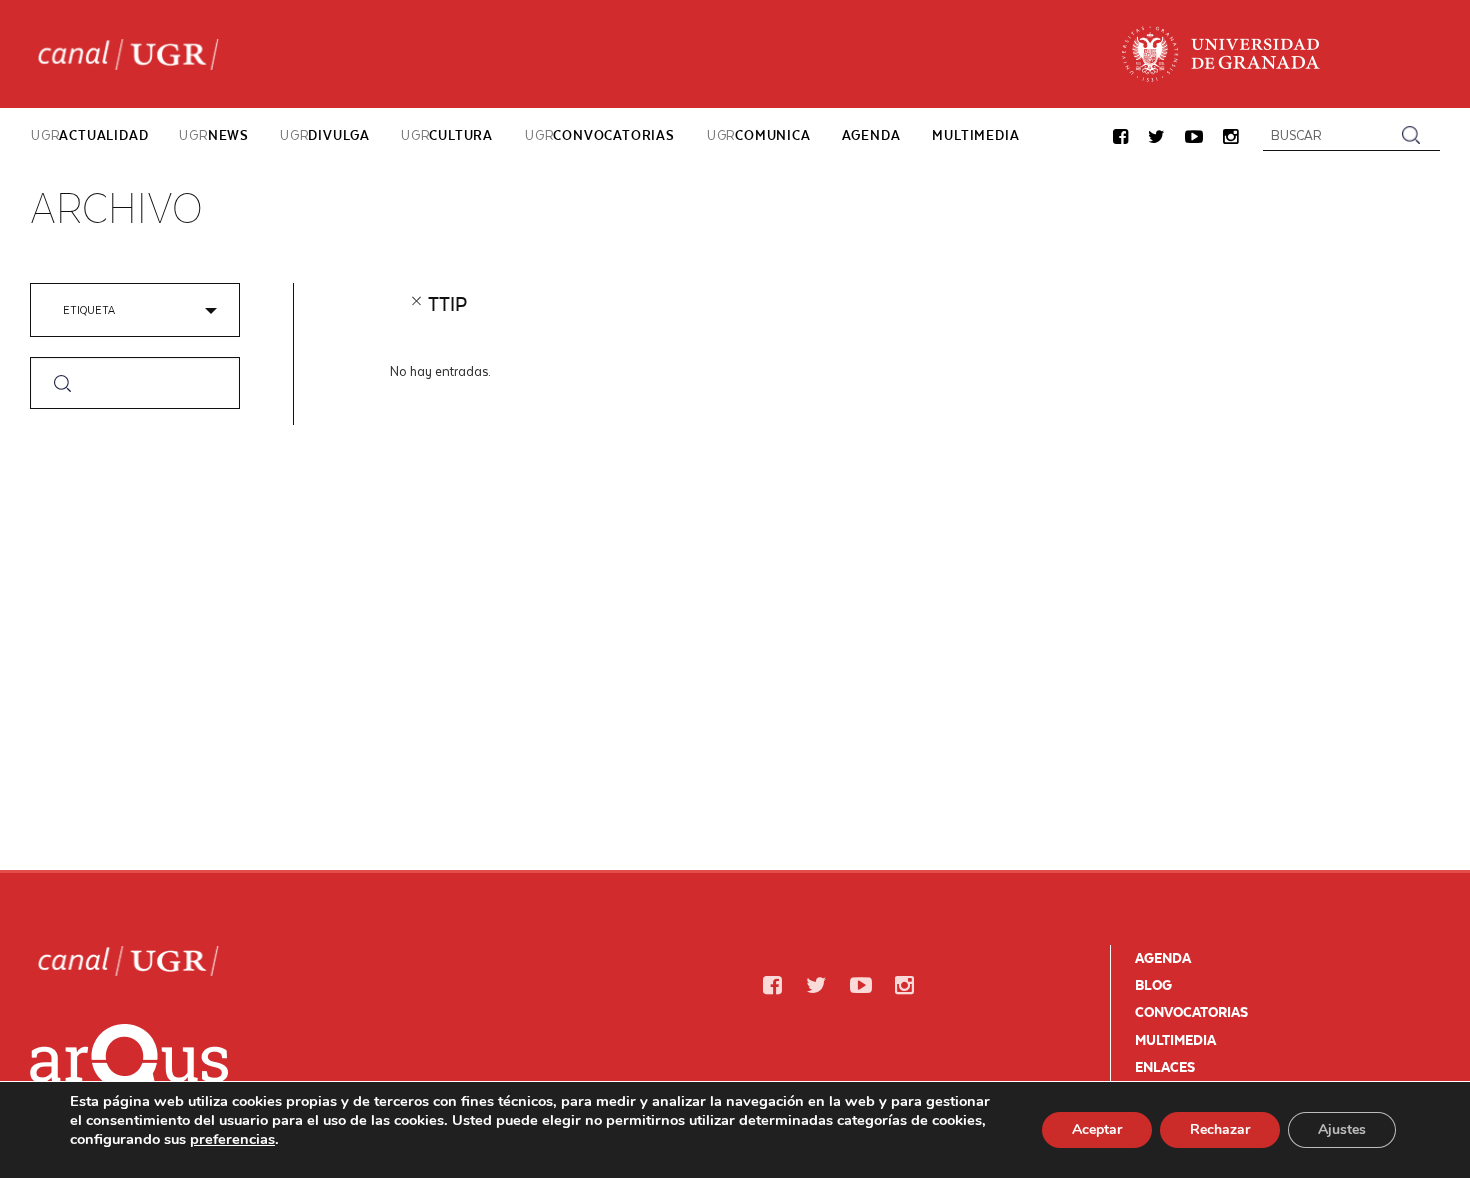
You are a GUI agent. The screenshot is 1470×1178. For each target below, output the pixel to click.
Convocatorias (1191, 1012)
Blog (1153, 985)
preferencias (232, 1139)
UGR (89, 135)
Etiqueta (89, 309)
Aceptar (1097, 1129)
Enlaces (1165, 1067)
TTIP (447, 304)
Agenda (1163, 958)
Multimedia (1175, 1040)
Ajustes (1342, 1129)
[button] (1120, 137)
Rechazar (1220, 1129)
